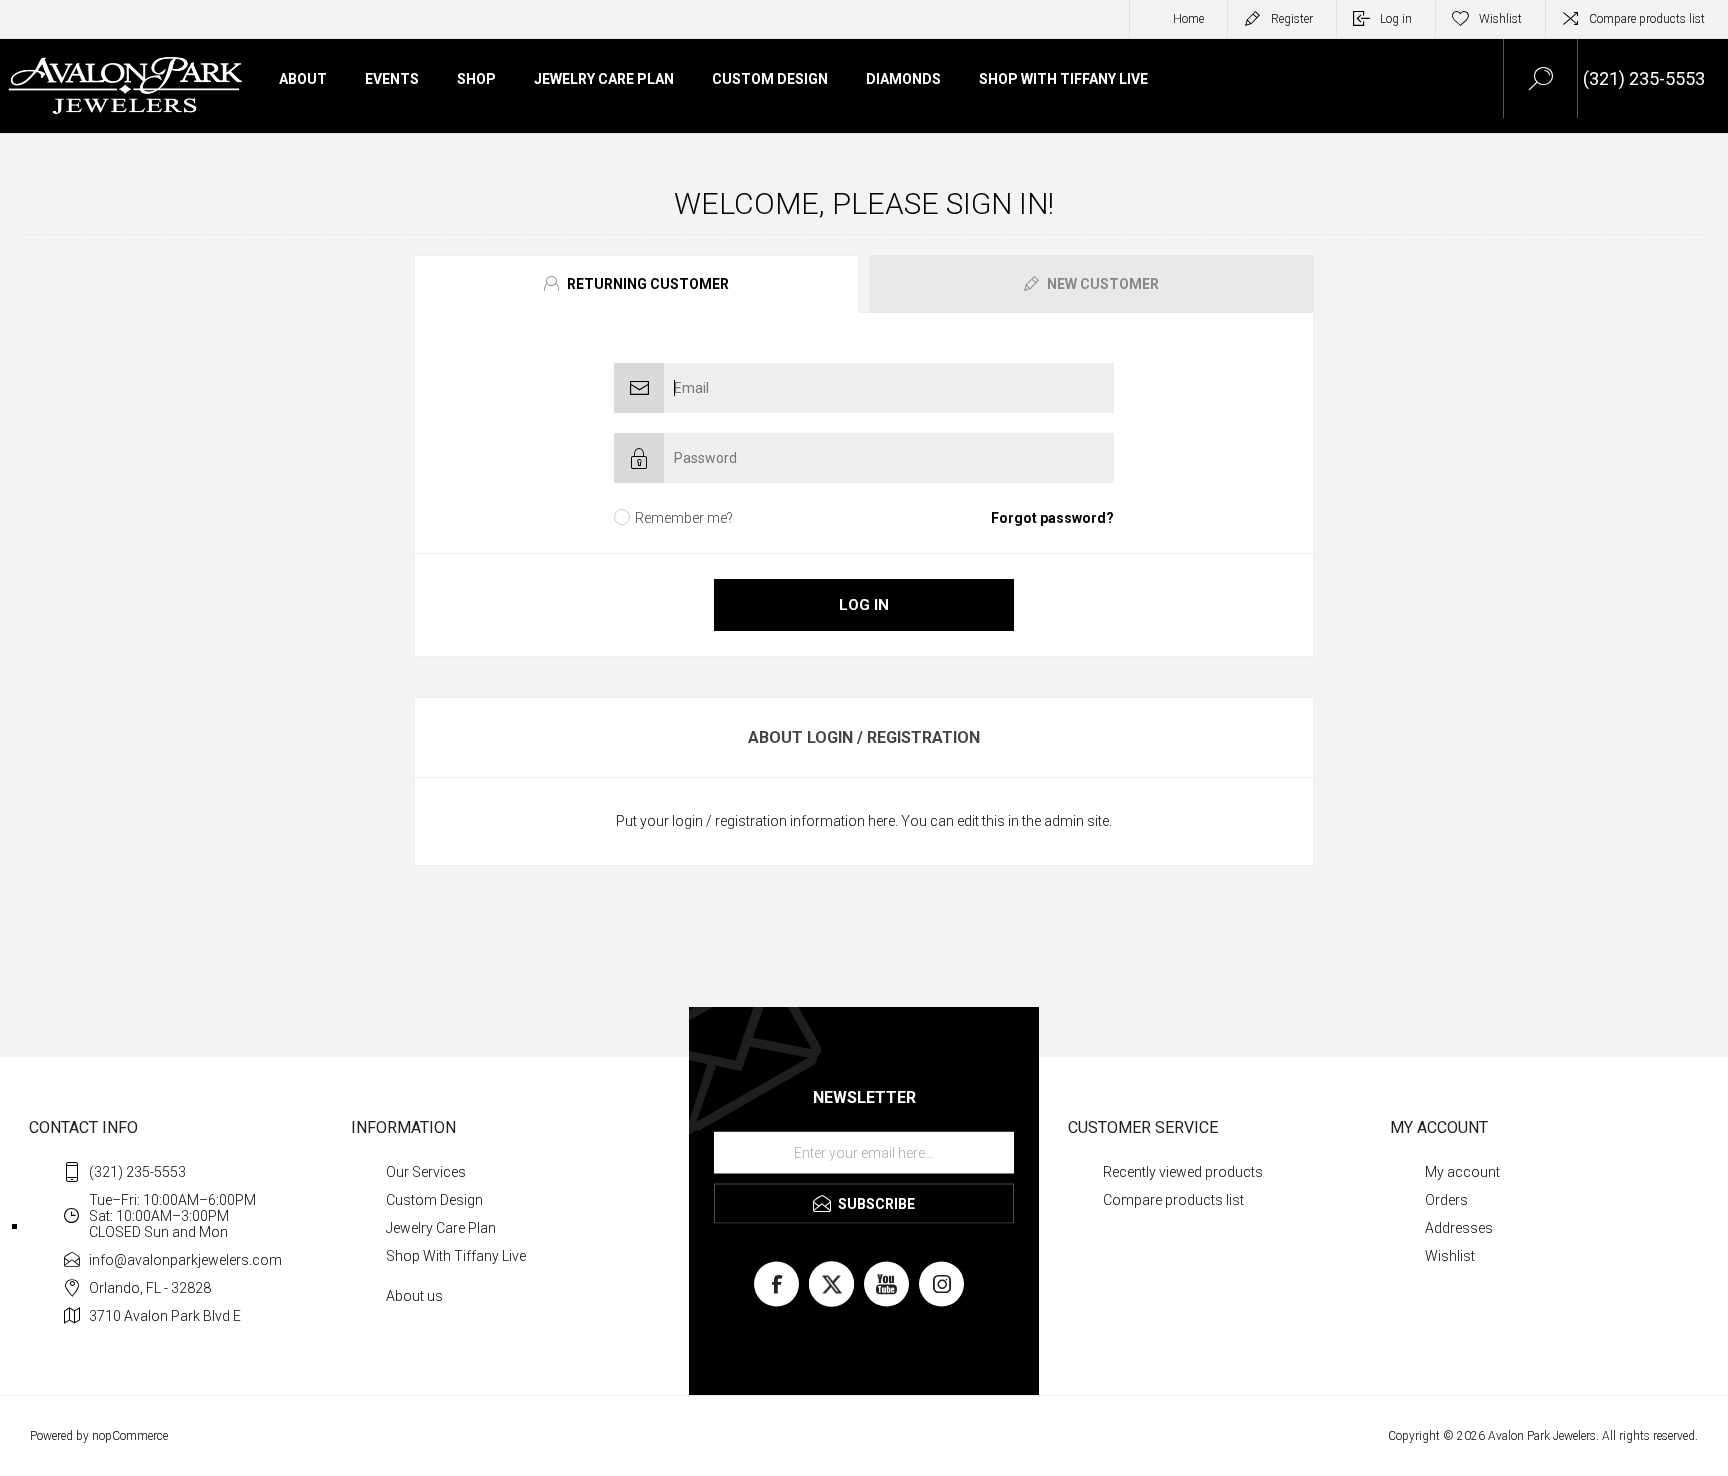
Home (1188, 19)
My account (1462, 1172)
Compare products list (1647, 19)
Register (1292, 19)
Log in (1396, 19)
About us (414, 1296)
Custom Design (434, 1200)
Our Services (426, 1172)
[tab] (639, 284)
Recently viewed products (1183, 1172)
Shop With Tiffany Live (456, 1256)
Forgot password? (1052, 518)
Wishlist (1450, 1256)
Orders (1446, 1200)
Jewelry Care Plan (441, 1228)
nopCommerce (130, 1436)
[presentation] (636, 284)
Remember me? (684, 518)
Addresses (1459, 1228)
